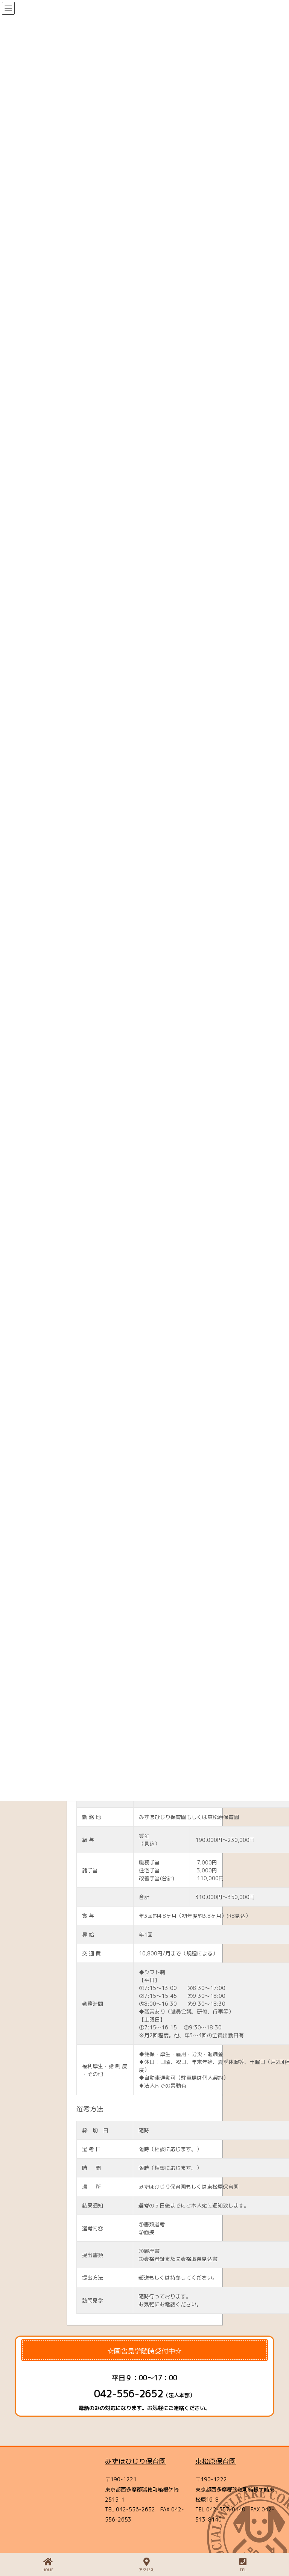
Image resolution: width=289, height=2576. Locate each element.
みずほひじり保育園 (135, 2461)
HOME (48, 2570)
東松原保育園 (216, 2461)
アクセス (146, 2570)
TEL (243, 2570)
